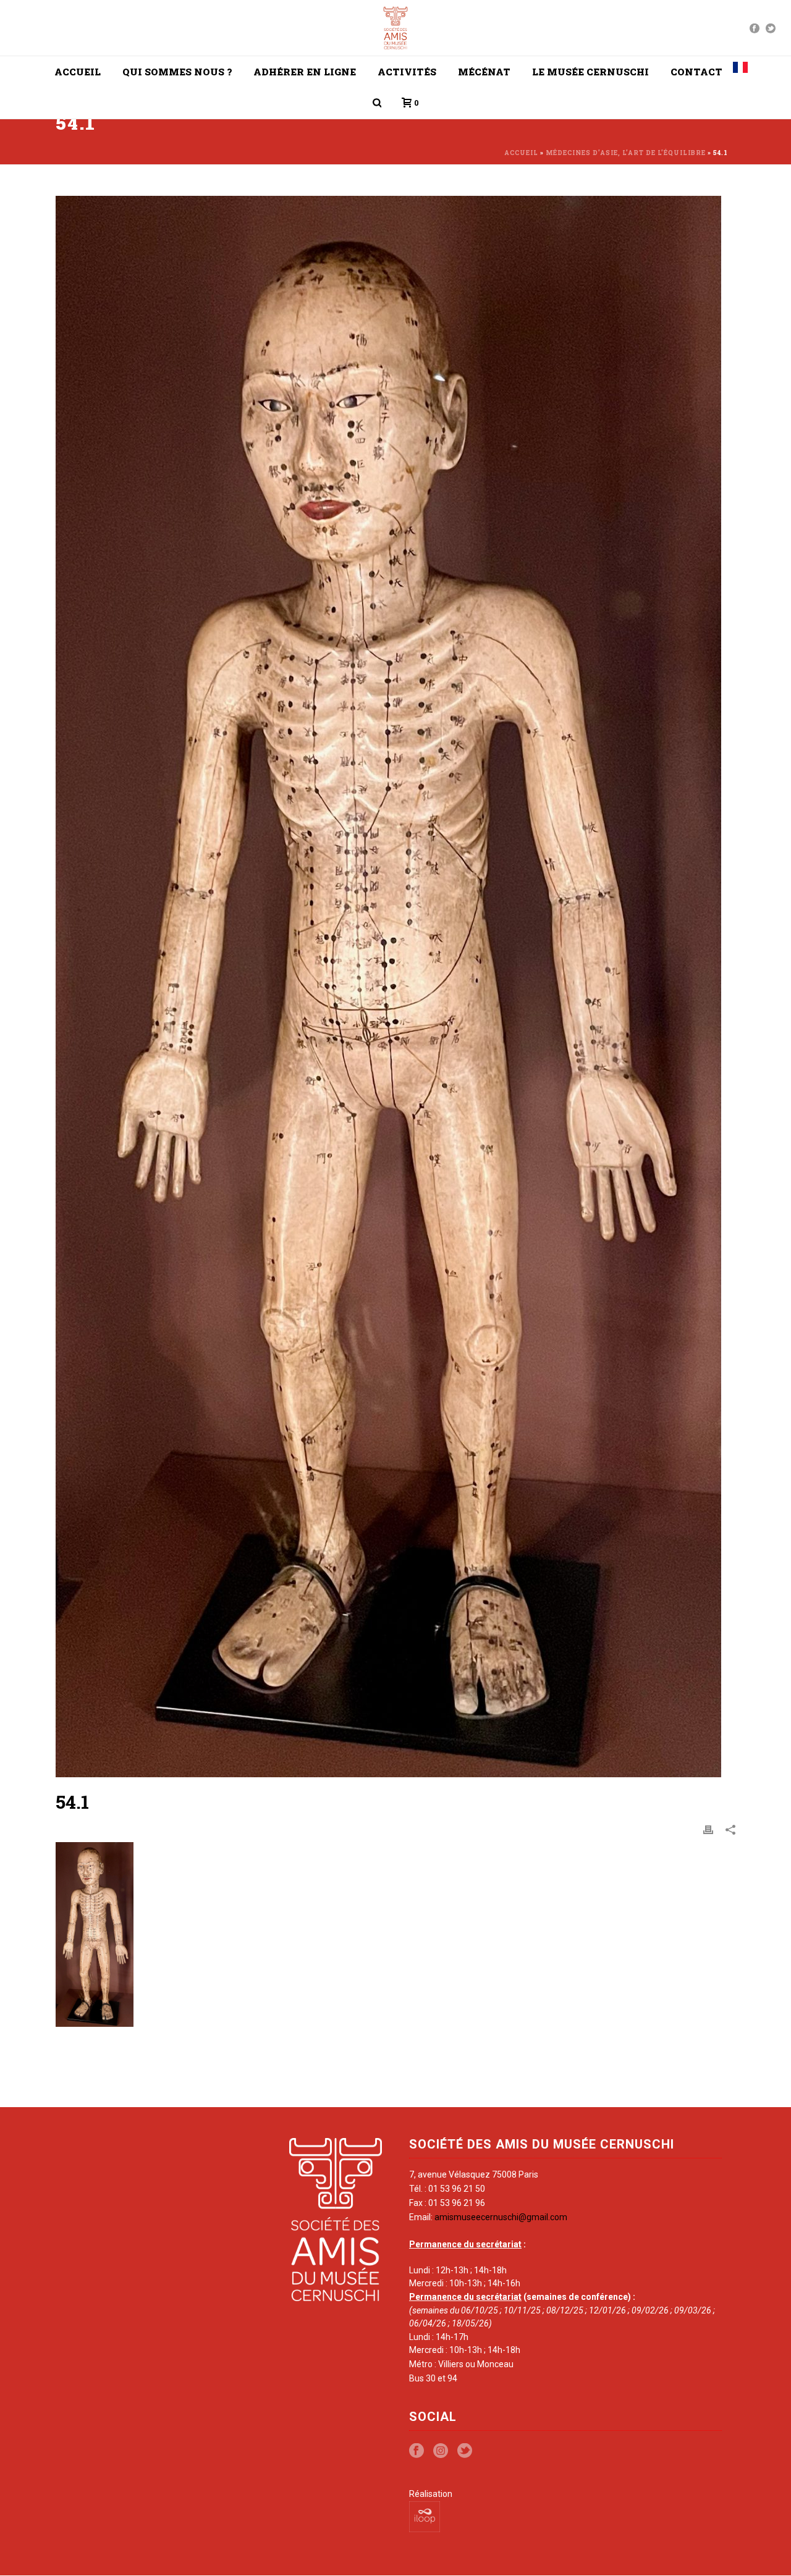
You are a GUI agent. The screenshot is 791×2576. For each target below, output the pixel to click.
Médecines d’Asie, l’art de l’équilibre (626, 153)
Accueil (78, 72)
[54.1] (395, 987)
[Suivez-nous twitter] (465, 2451)
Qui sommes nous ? (177, 72)
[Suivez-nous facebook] (417, 2451)
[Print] (708, 1829)
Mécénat (484, 72)
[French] (740, 72)
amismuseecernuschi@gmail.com (501, 2217)
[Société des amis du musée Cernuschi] (396, 28)
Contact (696, 72)
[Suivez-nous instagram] (441, 2451)
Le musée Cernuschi (590, 72)
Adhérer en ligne (305, 72)
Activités (407, 72)
